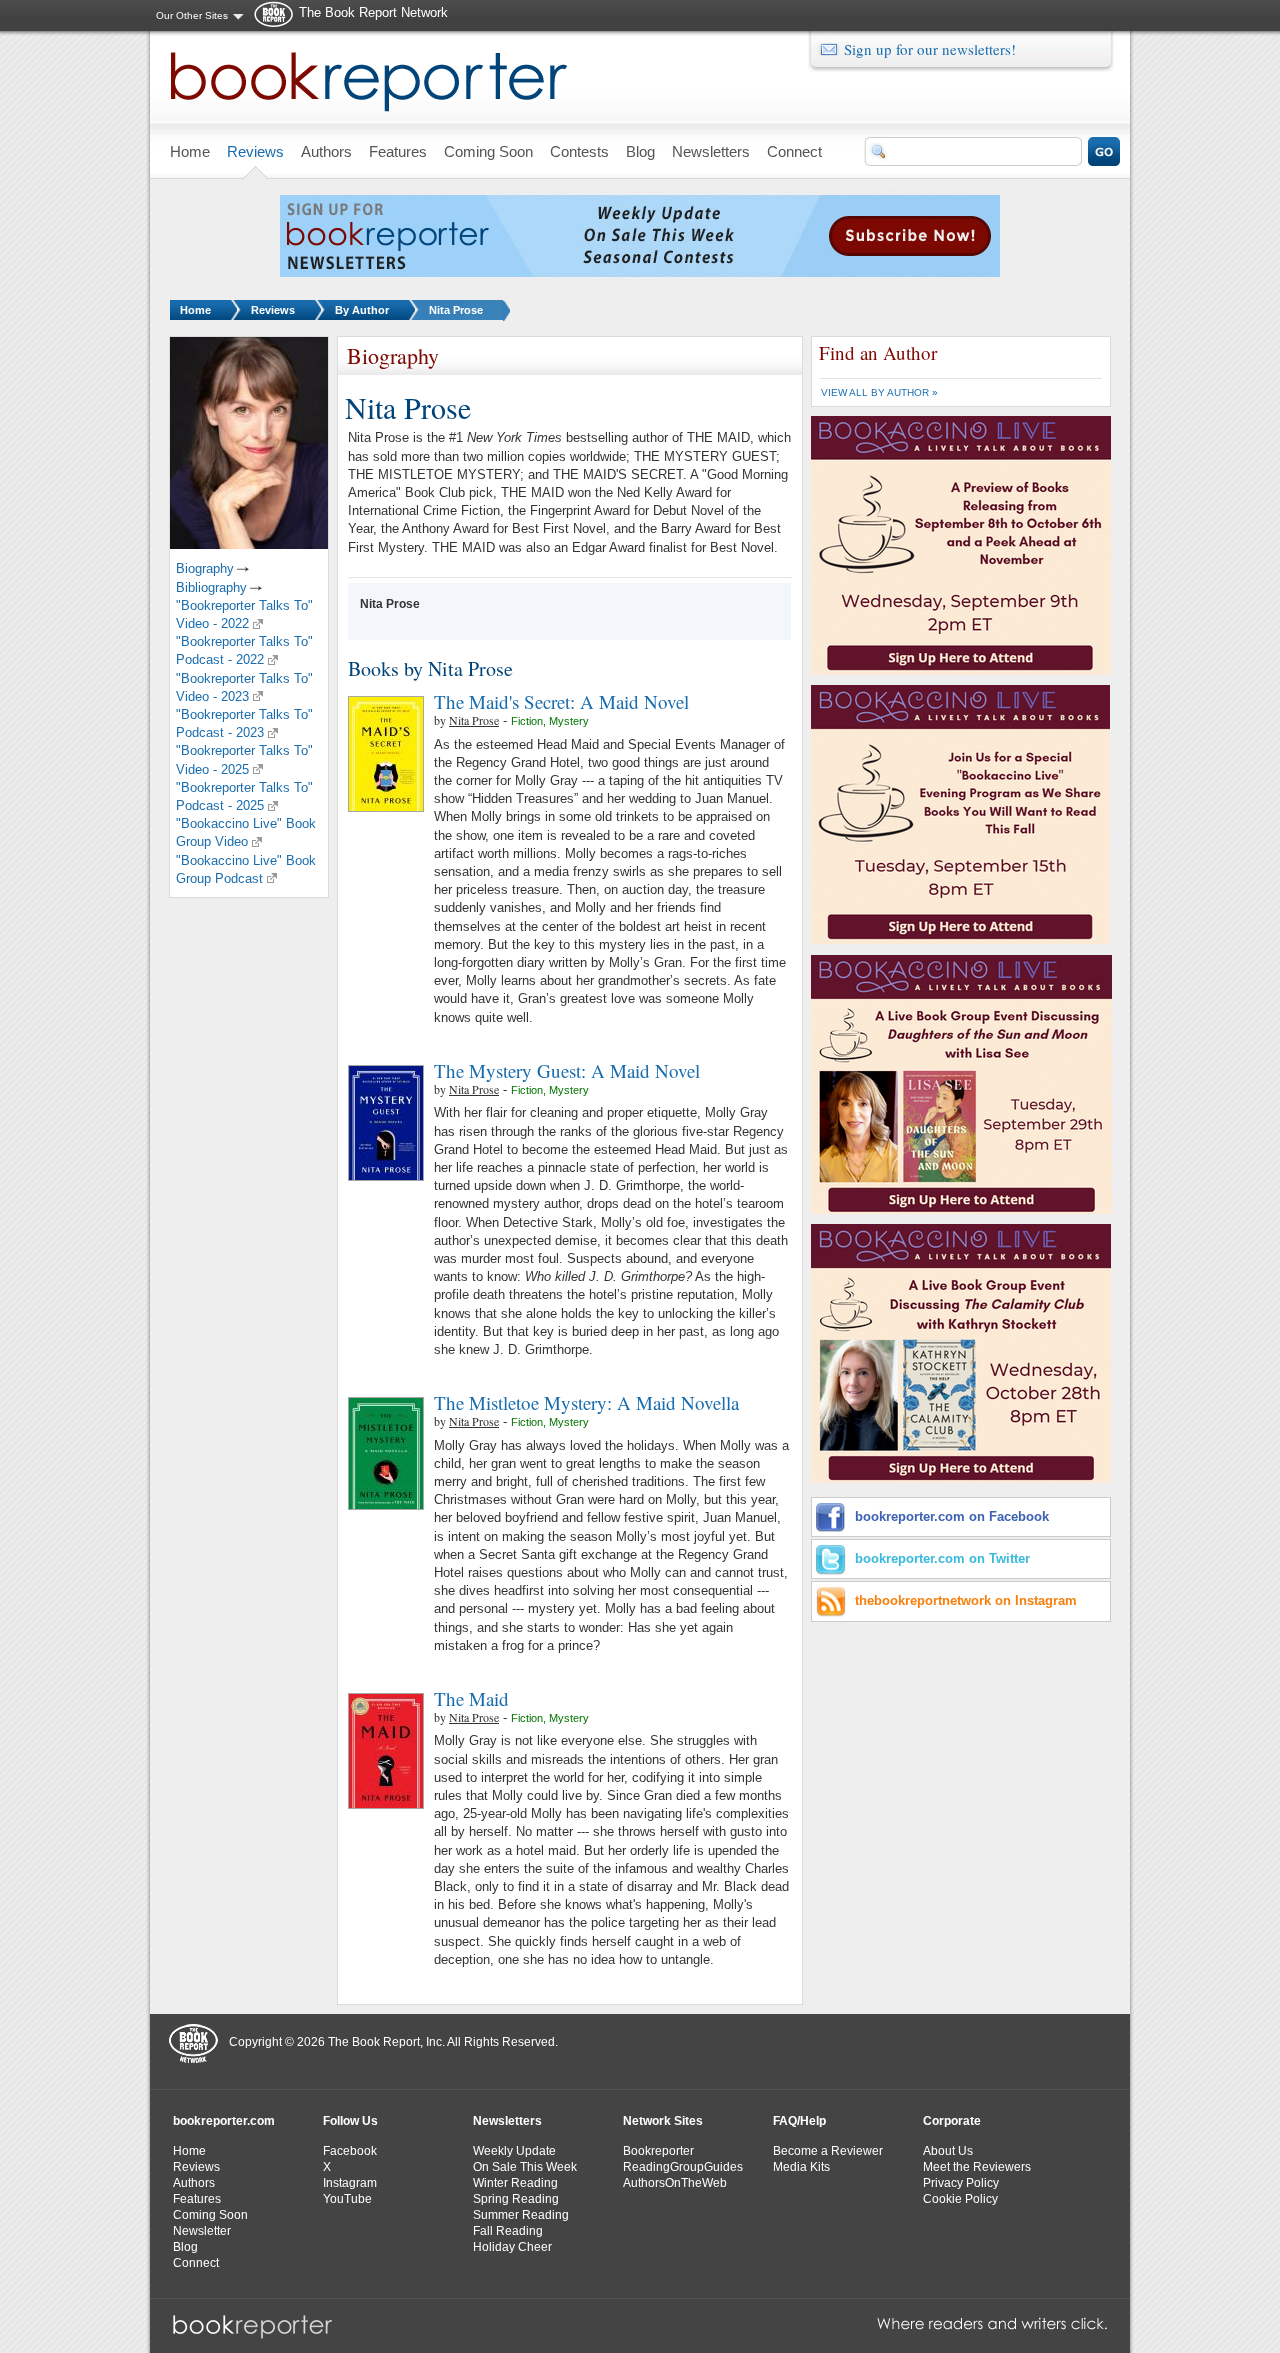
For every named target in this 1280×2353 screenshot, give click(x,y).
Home (195, 310)
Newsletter (202, 2231)
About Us (948, 2151)
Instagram (350, 2183)
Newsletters (507, 2121)
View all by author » (879, 392)
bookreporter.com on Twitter (942, 1558)
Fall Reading (508, 2231)
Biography (205, 568)
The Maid (471, 1698)
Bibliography (211, 587)
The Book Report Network (373, 12)
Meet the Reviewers (977, 2167)
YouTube (347, 2199)
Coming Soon (210, 2215)
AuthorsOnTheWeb (675, 2183)
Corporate (952, 2121)
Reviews (273, 310)
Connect (196, 2263)
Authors (194, 2183)
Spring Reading (516, 2199)
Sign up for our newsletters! (930, 49)
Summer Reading (521, 2215)
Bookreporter (658, 2151)
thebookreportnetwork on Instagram (966, 1600)
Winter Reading (515, 2183)
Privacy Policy (961, 2183)
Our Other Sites (192, 15)
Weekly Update (514, 2151)
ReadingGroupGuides (683, 2167)
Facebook (350, 2151)
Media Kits (801, 2167)
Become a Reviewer (828, 2151)
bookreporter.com (224, 2121)
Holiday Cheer (512, 2247)
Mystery (569, 721)
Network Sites (663, 2121)
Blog (185, 2247)
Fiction (527, 721)
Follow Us (350, 2121)
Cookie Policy (960, 2199)
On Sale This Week (525, 2167)
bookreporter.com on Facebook (952, 1516)
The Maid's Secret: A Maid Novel (561, 701)
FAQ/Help (799, 2121)
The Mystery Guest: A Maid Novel (567, 1070)
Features (197, 2199)
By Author (362, 310)
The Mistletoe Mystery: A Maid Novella (586, 1402)
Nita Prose (456, 310)
